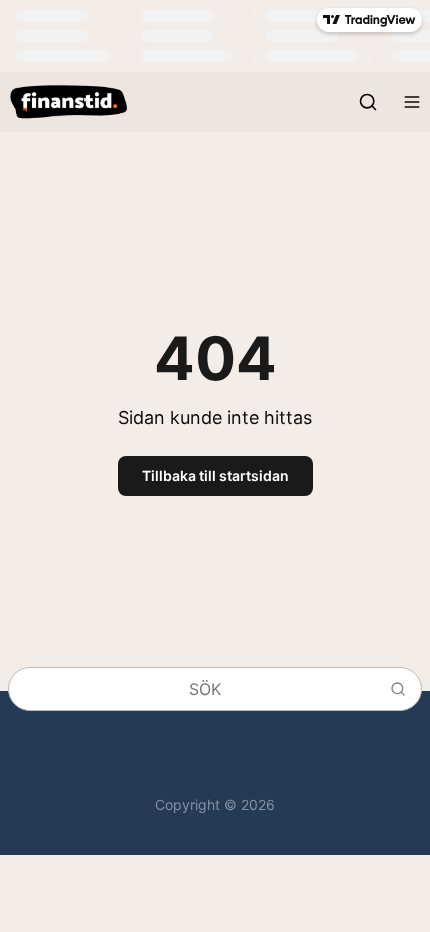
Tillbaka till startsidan (215, 475)
